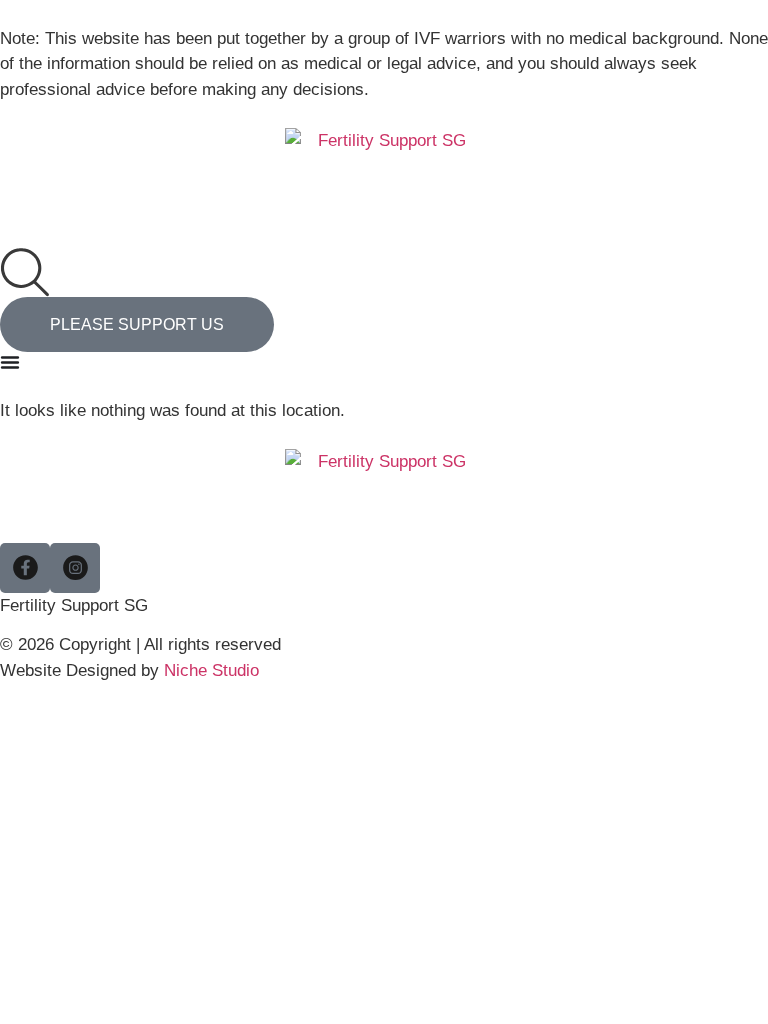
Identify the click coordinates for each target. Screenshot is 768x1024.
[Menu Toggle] (10, 362)
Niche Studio (211, 670)
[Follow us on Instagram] (75, 568)
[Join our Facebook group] (25, 568)
